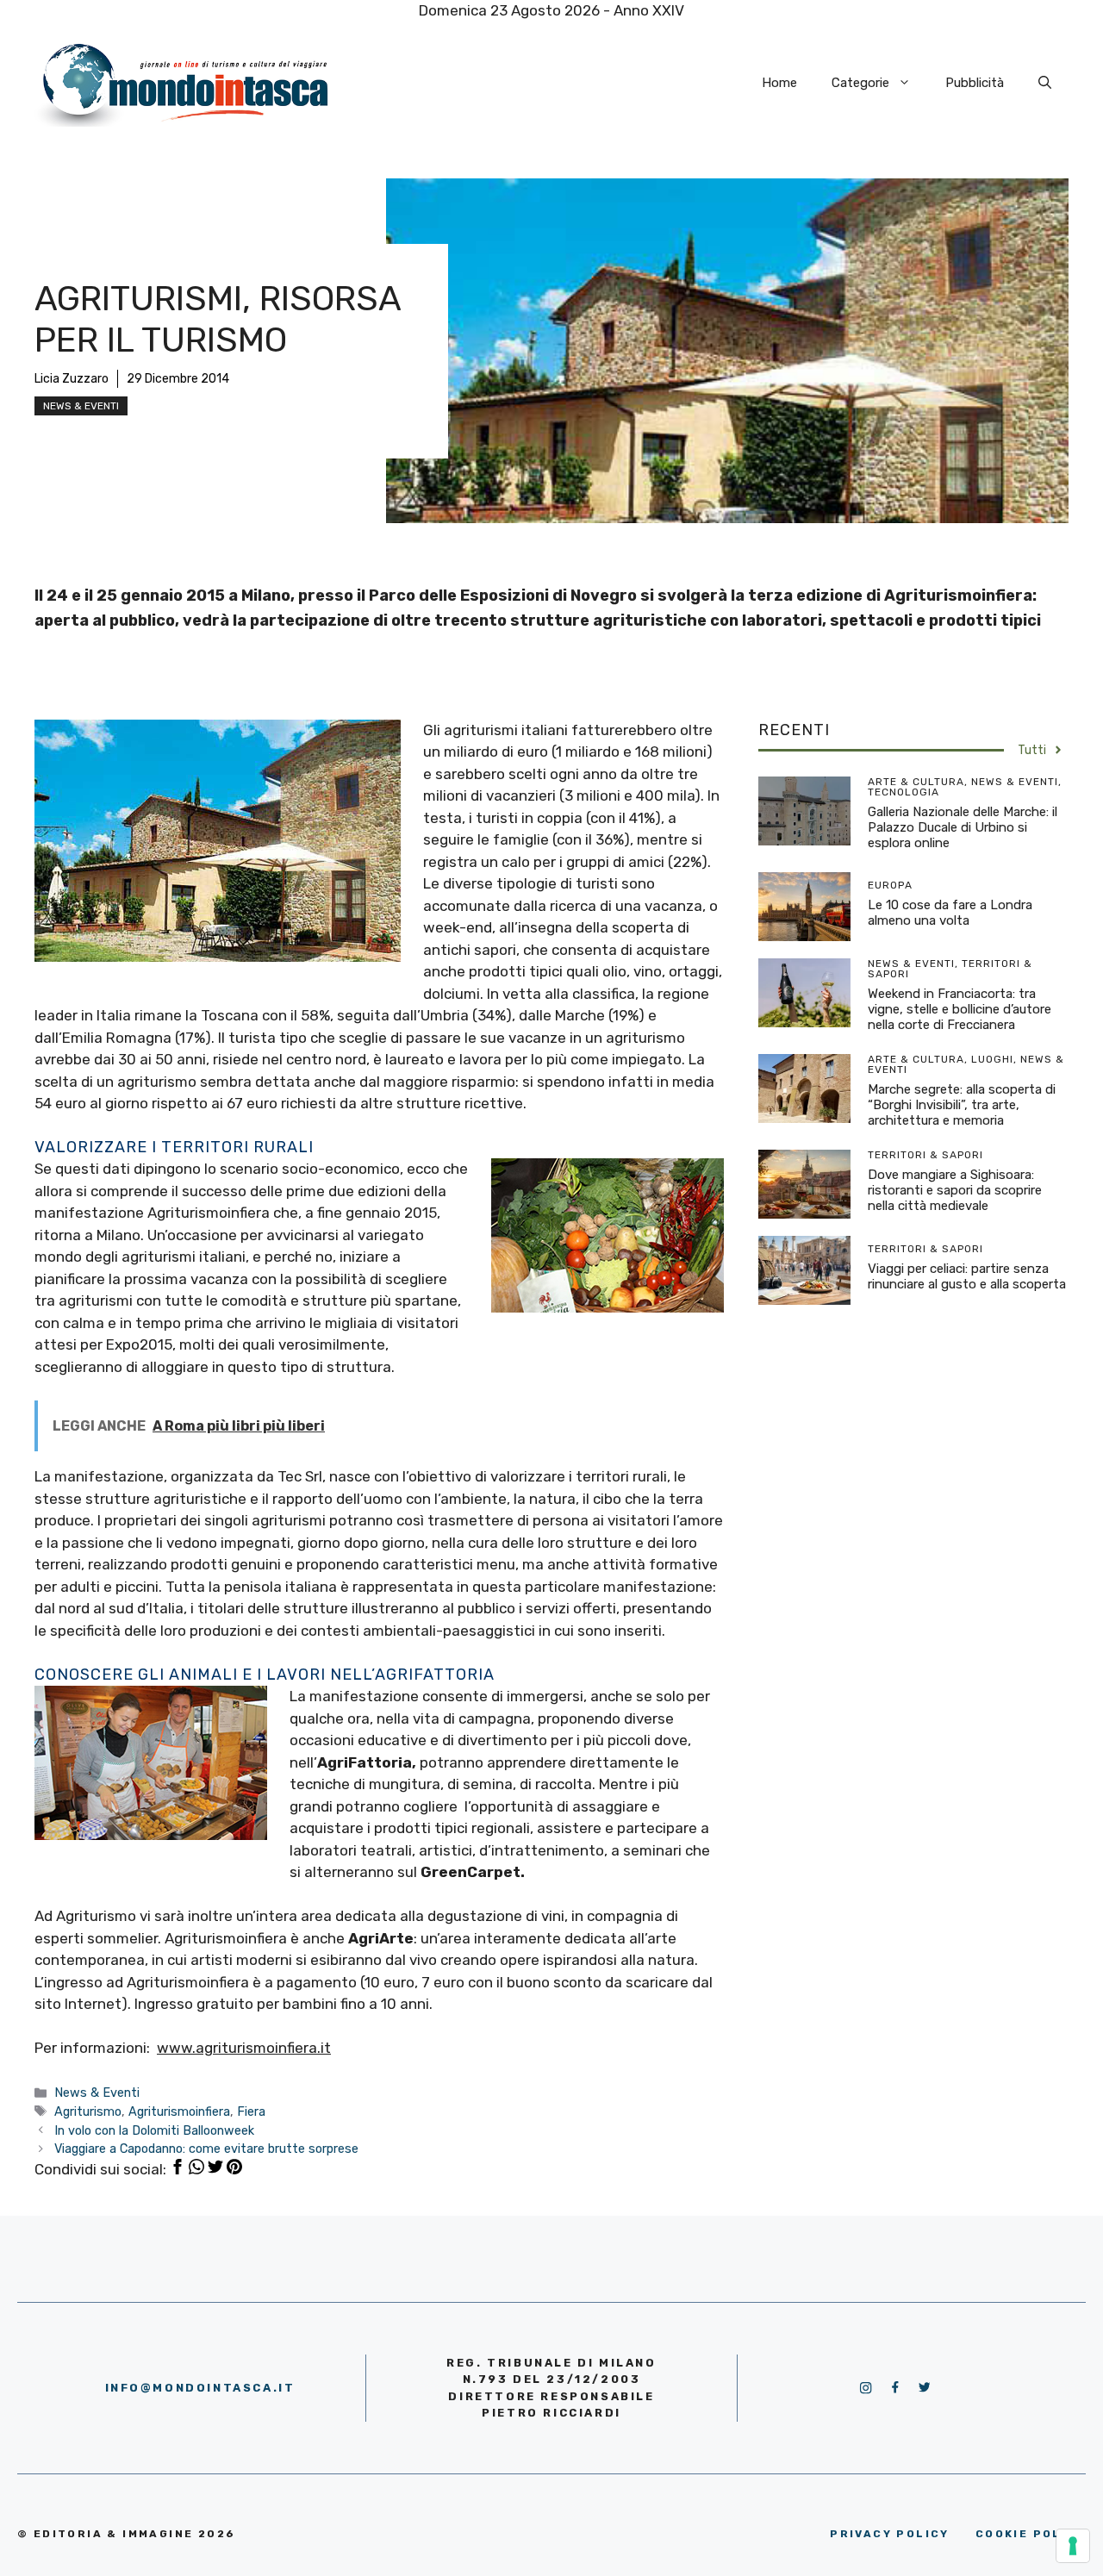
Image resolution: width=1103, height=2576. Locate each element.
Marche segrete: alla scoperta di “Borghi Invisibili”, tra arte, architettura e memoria (962, 1105)
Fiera (251, 2111)
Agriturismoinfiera (179, 2111)
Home (779, 83)
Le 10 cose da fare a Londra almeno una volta (950, 913)
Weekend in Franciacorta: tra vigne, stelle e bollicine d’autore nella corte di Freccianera (960, 1009)
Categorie (860, 83)
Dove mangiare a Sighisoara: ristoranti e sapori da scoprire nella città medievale (955, 1190)
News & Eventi (81, 406)
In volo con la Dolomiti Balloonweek (154, 2130)
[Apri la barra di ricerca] (1045, 83)
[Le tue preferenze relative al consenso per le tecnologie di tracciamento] (1073, 2546)
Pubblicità (975, 83)
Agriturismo (88, 2111)
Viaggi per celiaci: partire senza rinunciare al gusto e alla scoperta (967, 1276)
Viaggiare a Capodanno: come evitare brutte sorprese (206, 2149)
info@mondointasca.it (200, 2388)
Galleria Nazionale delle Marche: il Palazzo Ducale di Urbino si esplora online (963, 827)
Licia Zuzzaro (72, 379)
